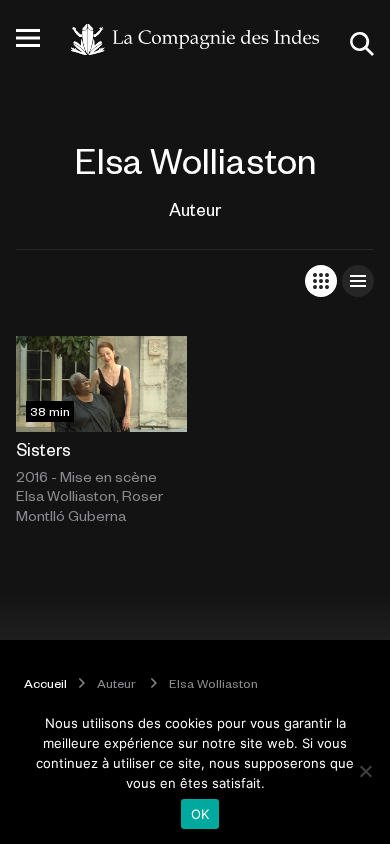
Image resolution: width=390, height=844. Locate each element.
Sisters (43, 449)
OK (200, 814)
